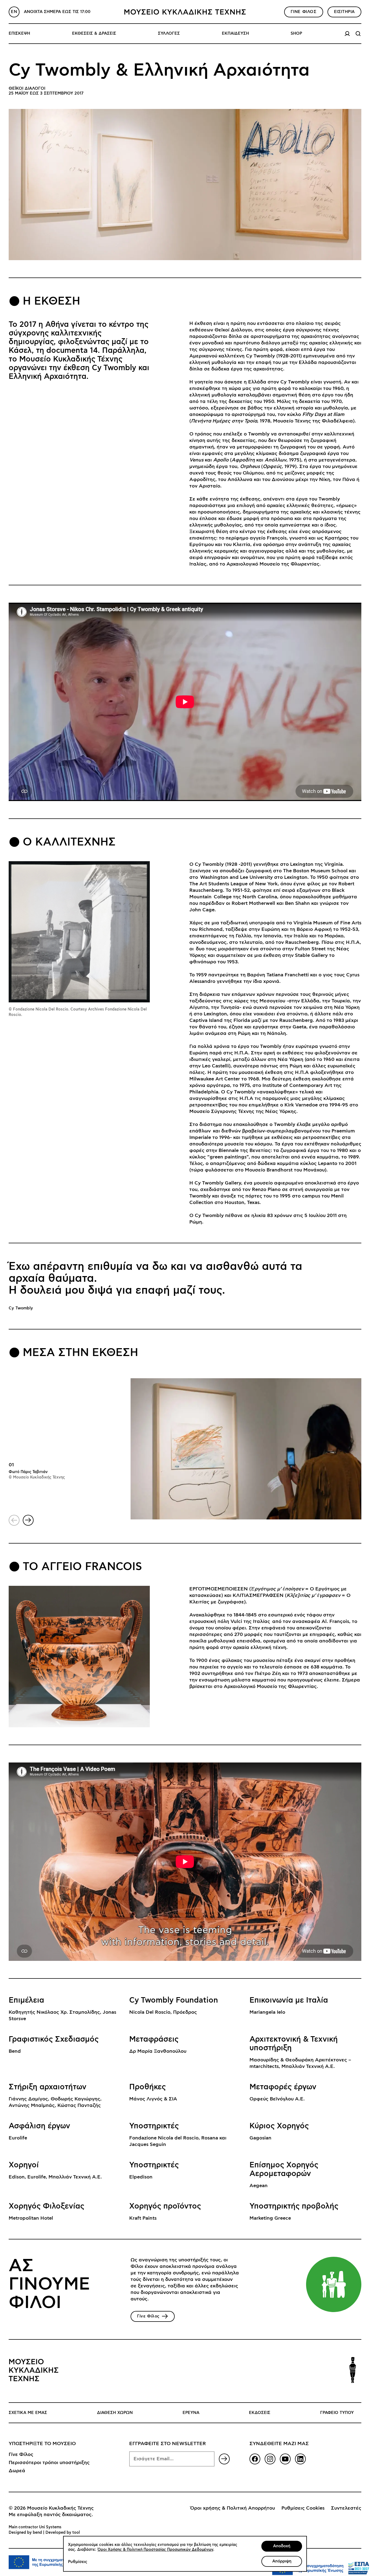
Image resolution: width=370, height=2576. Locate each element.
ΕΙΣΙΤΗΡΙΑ (344, 12)
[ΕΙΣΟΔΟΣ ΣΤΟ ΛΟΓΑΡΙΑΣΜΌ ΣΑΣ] (347, 34)
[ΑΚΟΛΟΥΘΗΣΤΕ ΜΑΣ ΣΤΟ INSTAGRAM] (270, 2459)
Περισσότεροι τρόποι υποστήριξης (49, 2463)
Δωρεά (17, 2471)
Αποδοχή (282, 2546)
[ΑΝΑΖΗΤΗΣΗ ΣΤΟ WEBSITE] (358, 34)
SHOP (296, 33)
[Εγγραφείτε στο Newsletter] (224, 2459)
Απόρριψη (282, 2561)
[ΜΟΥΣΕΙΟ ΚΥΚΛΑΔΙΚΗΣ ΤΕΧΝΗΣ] (185, 12)
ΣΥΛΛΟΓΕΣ (169, 33)
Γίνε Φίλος (21, 2455)
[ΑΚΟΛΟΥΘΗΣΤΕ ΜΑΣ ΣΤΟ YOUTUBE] (285, 2459)
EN (14, 12)
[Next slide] (28, 1520)
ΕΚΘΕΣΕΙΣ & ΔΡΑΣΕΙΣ (94, 33)
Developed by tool (63, 2533)
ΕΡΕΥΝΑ (191, 2413)
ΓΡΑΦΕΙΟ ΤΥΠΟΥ (337, 2413)
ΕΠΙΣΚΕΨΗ (19, 33)
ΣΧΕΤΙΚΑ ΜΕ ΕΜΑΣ (28, 2413)
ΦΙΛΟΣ (304, 12)
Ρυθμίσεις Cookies (303, 2508)
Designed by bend (25, 2533)
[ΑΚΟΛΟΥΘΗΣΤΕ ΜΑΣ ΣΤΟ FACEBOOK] (255, 2459)
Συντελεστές (346, 2508)
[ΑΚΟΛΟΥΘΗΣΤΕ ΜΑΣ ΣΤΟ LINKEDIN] (300, 2459)
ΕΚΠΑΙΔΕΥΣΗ (235, 33)
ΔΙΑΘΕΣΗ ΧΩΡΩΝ (115, 2413)
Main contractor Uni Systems (35, 2527)
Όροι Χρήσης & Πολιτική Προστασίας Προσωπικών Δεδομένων (155, 2550)
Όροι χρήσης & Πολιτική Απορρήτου (233, 2508)
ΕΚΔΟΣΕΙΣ (260, 2413)
